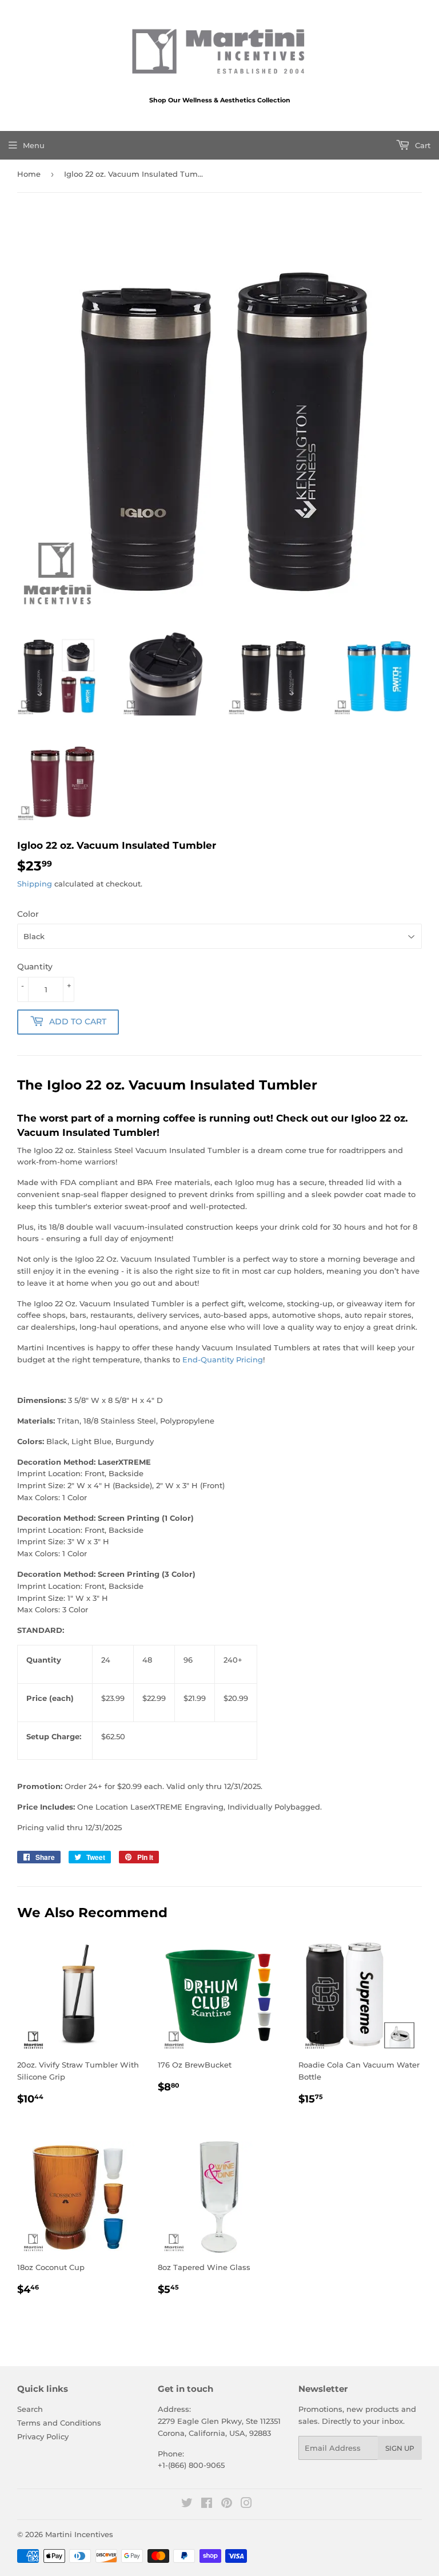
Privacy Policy (43, 2436)
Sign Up (400, 2448)
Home (29, 174)
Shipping (35, 884)
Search (30, 2409)
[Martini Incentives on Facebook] (207, 2505)
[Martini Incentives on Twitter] (187, 2505)
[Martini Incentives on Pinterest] (227, 2505)
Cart (422, 145)
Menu (34, 145)
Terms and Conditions (59, 2423)
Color (28, 914)
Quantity (35, 967)
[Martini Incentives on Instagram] (246, 2505)
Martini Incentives (79, 2534)
